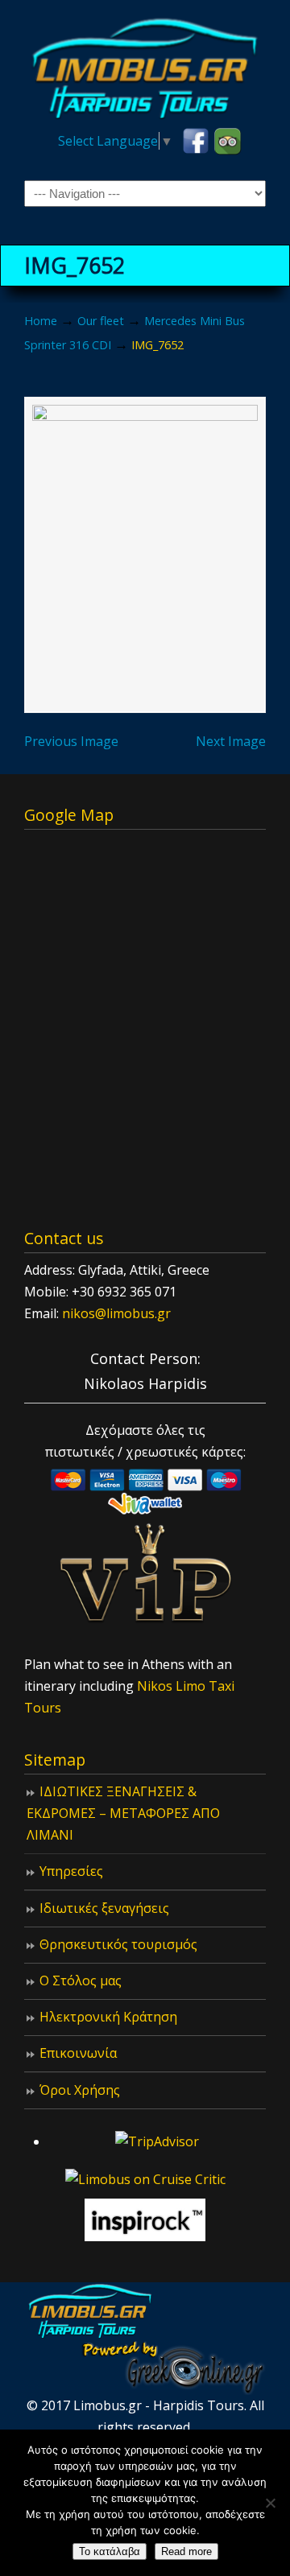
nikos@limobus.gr (116, 1313)
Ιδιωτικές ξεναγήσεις (104, 1908)
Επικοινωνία (78, 2053)
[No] (270, 2503)
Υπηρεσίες (71, 1871)
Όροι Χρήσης (80, 2090)
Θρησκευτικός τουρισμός (118, 1944)
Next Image (231, 741)
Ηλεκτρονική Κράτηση (108, 2017)
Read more (186, 2551)
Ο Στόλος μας (81, 1980)
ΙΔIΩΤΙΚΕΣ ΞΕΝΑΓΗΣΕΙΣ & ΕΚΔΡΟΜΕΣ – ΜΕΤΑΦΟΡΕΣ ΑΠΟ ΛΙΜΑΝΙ (123, 1813)
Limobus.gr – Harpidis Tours (145, 65)
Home (41, 321)
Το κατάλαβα (110, 2551)
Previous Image (71, 741)
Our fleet (101, 321)
